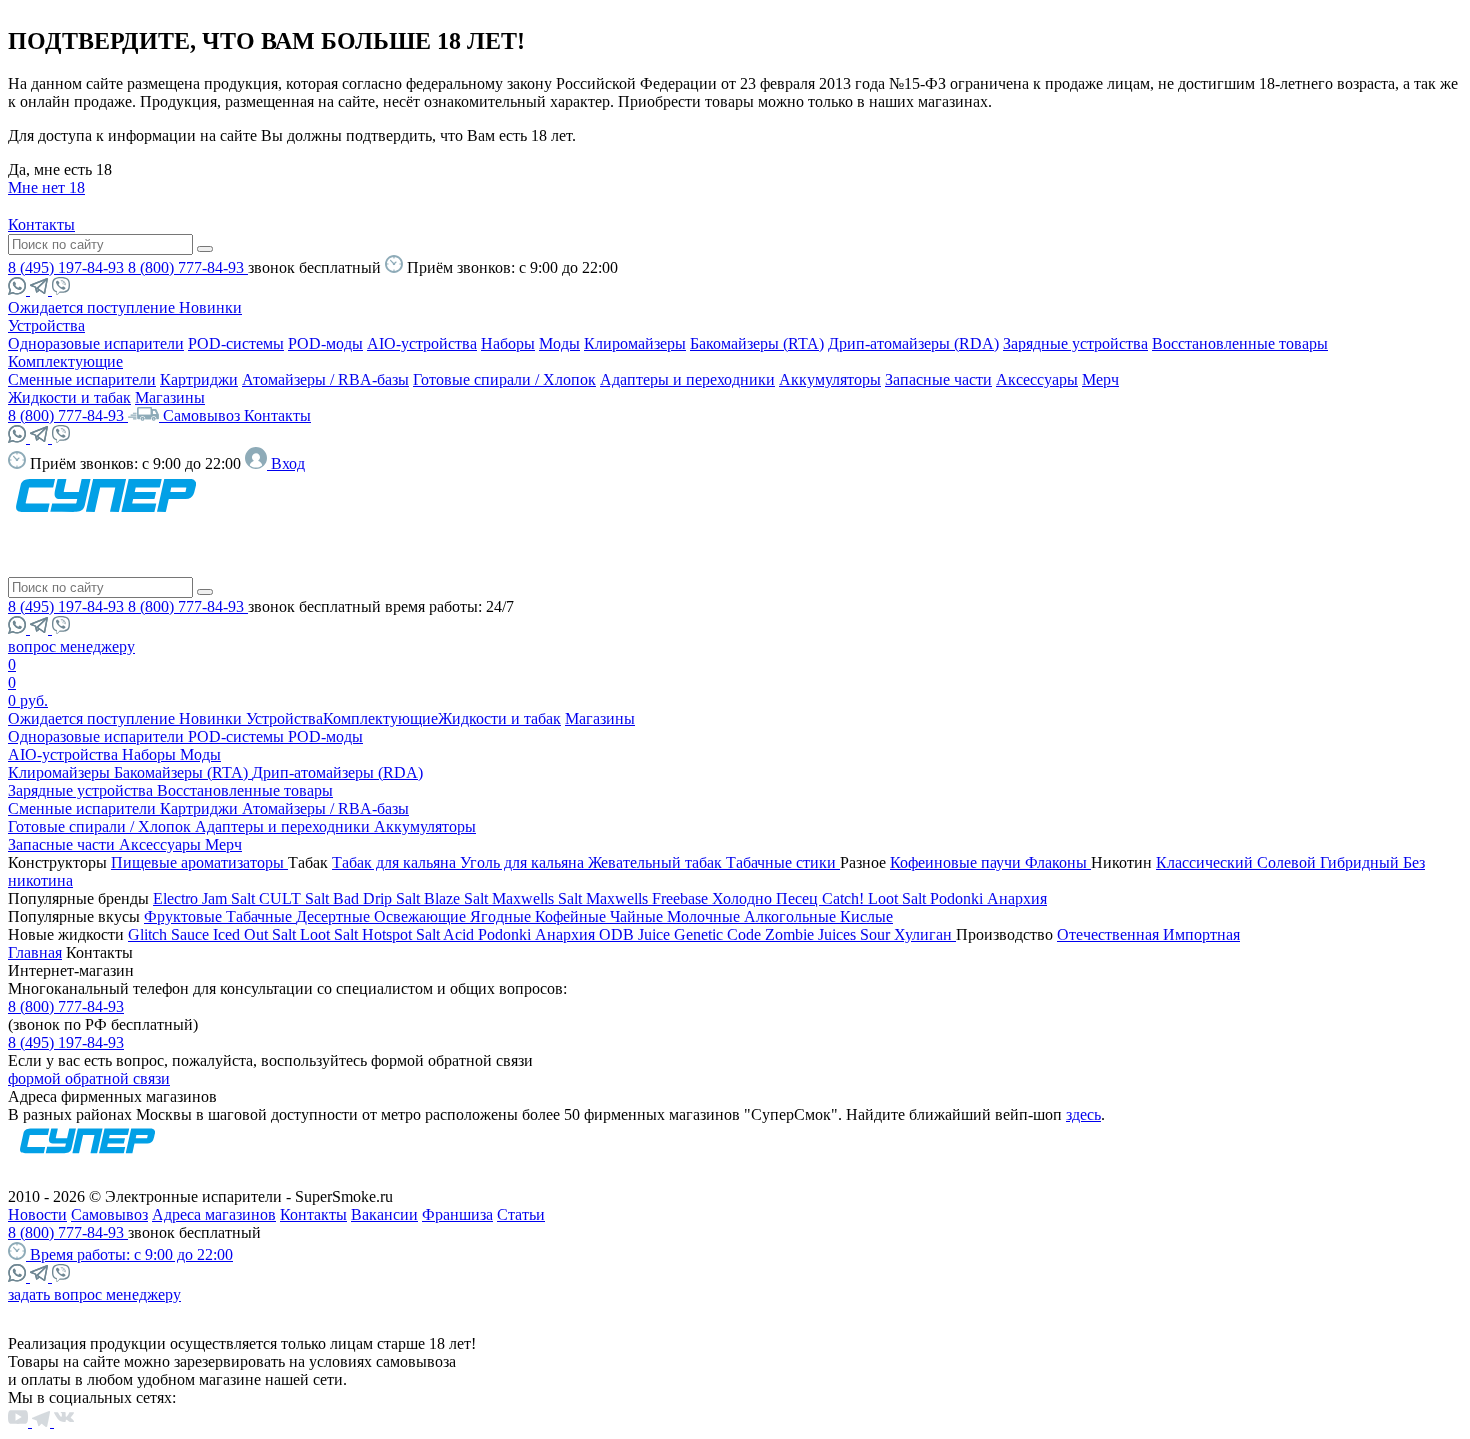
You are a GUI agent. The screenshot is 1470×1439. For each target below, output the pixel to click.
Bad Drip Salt (378, 898)
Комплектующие (65, 361)
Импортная (1201, 934)
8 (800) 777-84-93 (188, 267)
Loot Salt (899, 898)
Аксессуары (1037, 379)
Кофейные (572, 916)
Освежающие (422, 916)
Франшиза (457, 1214)
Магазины (170, 397)
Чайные (638, 916)
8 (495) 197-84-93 (68, 267)
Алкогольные (792, 916)
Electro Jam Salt (206, 898)
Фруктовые (185, 916)
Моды (559, 343)
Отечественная (1110, 934)
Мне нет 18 (46, 187)
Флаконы (1058, 862)
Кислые (866, 916)
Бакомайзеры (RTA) (757, 343)
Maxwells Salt (539, 898)
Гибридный (1361, 862)
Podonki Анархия (988, 898)
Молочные (705, 916)
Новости (37, 1214)
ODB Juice (636, 934)
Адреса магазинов (214, 1214)
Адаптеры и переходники (687, 379)
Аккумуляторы (830, 379)
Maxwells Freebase (649, 898)
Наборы (508, 343)
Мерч (1100, 379)
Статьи (521, 1214)
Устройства (46, 325)
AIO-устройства (422, 343)
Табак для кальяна (396, 862)
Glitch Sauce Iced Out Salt (214, 934)
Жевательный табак (657, 862)
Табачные (261, 916)
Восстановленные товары (1240, 343)
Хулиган (925, 934)
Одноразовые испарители (96, 343)
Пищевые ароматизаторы (199, 862)
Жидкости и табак (69, 397)
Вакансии (384, 1214)
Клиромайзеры (635, 343)
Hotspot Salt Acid (420, 934)
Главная (35, 952)
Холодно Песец (767, 898)
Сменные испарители (82, 379)
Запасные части (938, 379)
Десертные (335, 916)
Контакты (41, 224)
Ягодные (502, 916)
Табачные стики (783, 862)
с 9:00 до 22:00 (131, 1254)
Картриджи (199, 379)
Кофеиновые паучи (957, 862)
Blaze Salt (458, 898)
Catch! (845, 898)
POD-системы (236, 343)
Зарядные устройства (1075, 343)
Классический (1206, 862)
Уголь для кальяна (524, 862)
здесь (1083, 1114)
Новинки (210, 307)
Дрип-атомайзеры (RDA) (913, 343)
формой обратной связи (89, 1078)
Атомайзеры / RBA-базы (325, 379)
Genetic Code (719, 934)
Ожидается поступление (93, 307)
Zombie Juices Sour (829, 934)
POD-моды (325, 343)
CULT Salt (296, 898)
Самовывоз (203, 415)
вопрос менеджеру (71, 646)
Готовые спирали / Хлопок (504, 379)
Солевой (1288, 862)
